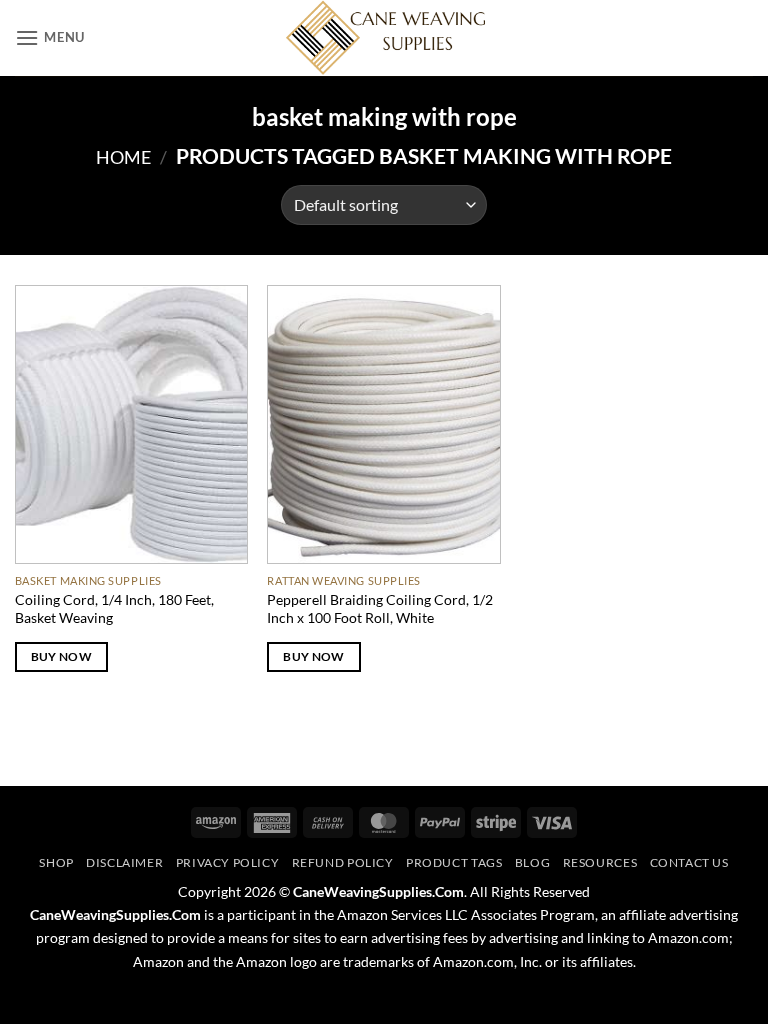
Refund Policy (343, 862)
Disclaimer (124, 862)
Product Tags (454, 862)
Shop (56, 862)
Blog (532, 862)
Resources (600, 862)
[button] (50, 37)
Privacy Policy (228, 862)
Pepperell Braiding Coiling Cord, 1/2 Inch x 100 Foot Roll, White (380, 609)
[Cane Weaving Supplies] (384, 38)
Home (123, 157)
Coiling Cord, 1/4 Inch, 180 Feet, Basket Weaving (114, 609)
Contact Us (689, 862)
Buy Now (61, 656)
